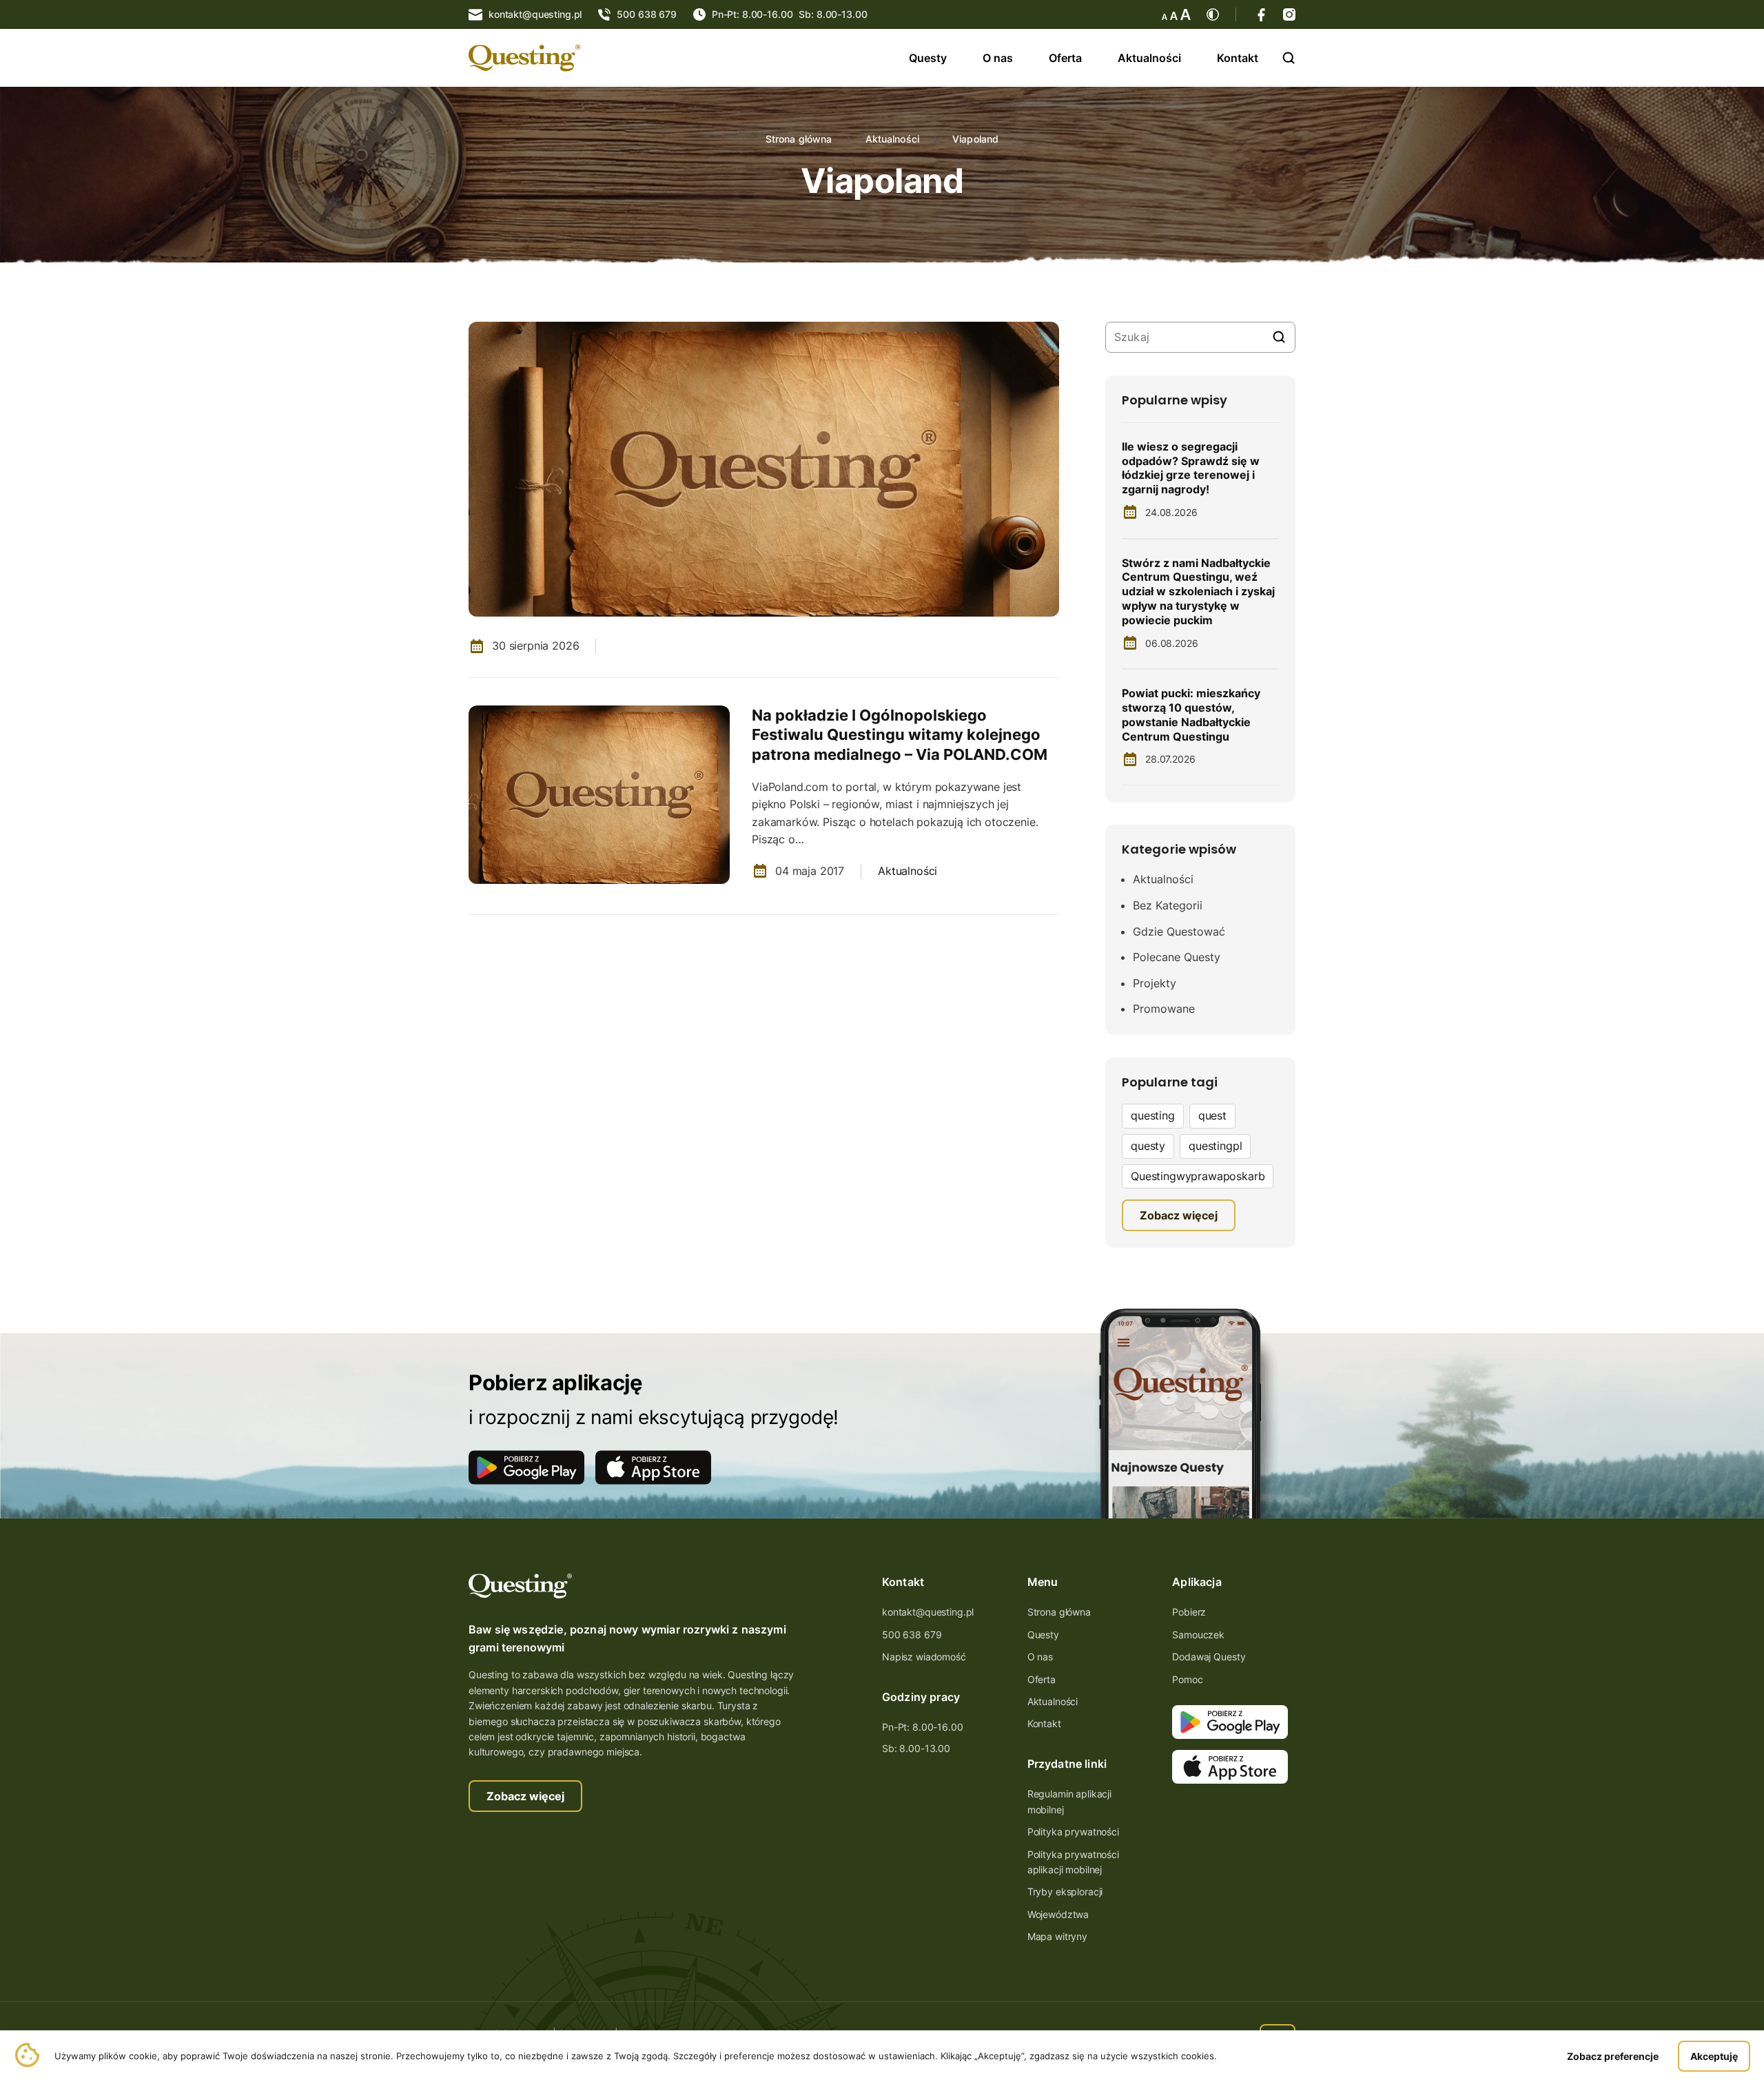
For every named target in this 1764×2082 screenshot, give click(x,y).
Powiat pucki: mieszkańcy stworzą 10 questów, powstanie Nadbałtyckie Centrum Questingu (1191, 714)
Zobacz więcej (525, 1796)
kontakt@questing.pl (928, 1612)
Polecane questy (1177, 957)
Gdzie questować (1179, 931)
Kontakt (1238, 58)
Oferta (1065, 58)
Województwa (1058, 1914)
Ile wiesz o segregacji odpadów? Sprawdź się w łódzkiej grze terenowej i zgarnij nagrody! (1191, 468)
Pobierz (1189, 1612)
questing (1153, 1115)
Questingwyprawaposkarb (1198, 1176)
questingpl (1215, 1146)
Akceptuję (1714, 2056)
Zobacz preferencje (1613, 2056)
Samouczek (1198, 1635)
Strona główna (799, 139)
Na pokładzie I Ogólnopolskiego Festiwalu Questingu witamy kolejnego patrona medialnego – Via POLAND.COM (900, 735)
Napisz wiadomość (924, 1657)
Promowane (1164, 1009)
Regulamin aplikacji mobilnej (1069, 1801)
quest (1212, 1115)
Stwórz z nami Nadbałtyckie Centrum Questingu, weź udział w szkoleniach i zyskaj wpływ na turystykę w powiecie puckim (1198, 591)
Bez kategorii (1168, 905)
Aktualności (1149, 58)
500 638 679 (912, 1635)
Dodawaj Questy (1209, 1657)
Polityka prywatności (1073, 1832)
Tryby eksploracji (1065, 1892)
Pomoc (1187, 1679)
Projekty (1155, 983)
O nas (998, 58)
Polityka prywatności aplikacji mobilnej (1073, 1862)
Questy (928, 58)
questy (1148, 1146)
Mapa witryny (1057, 1936)
